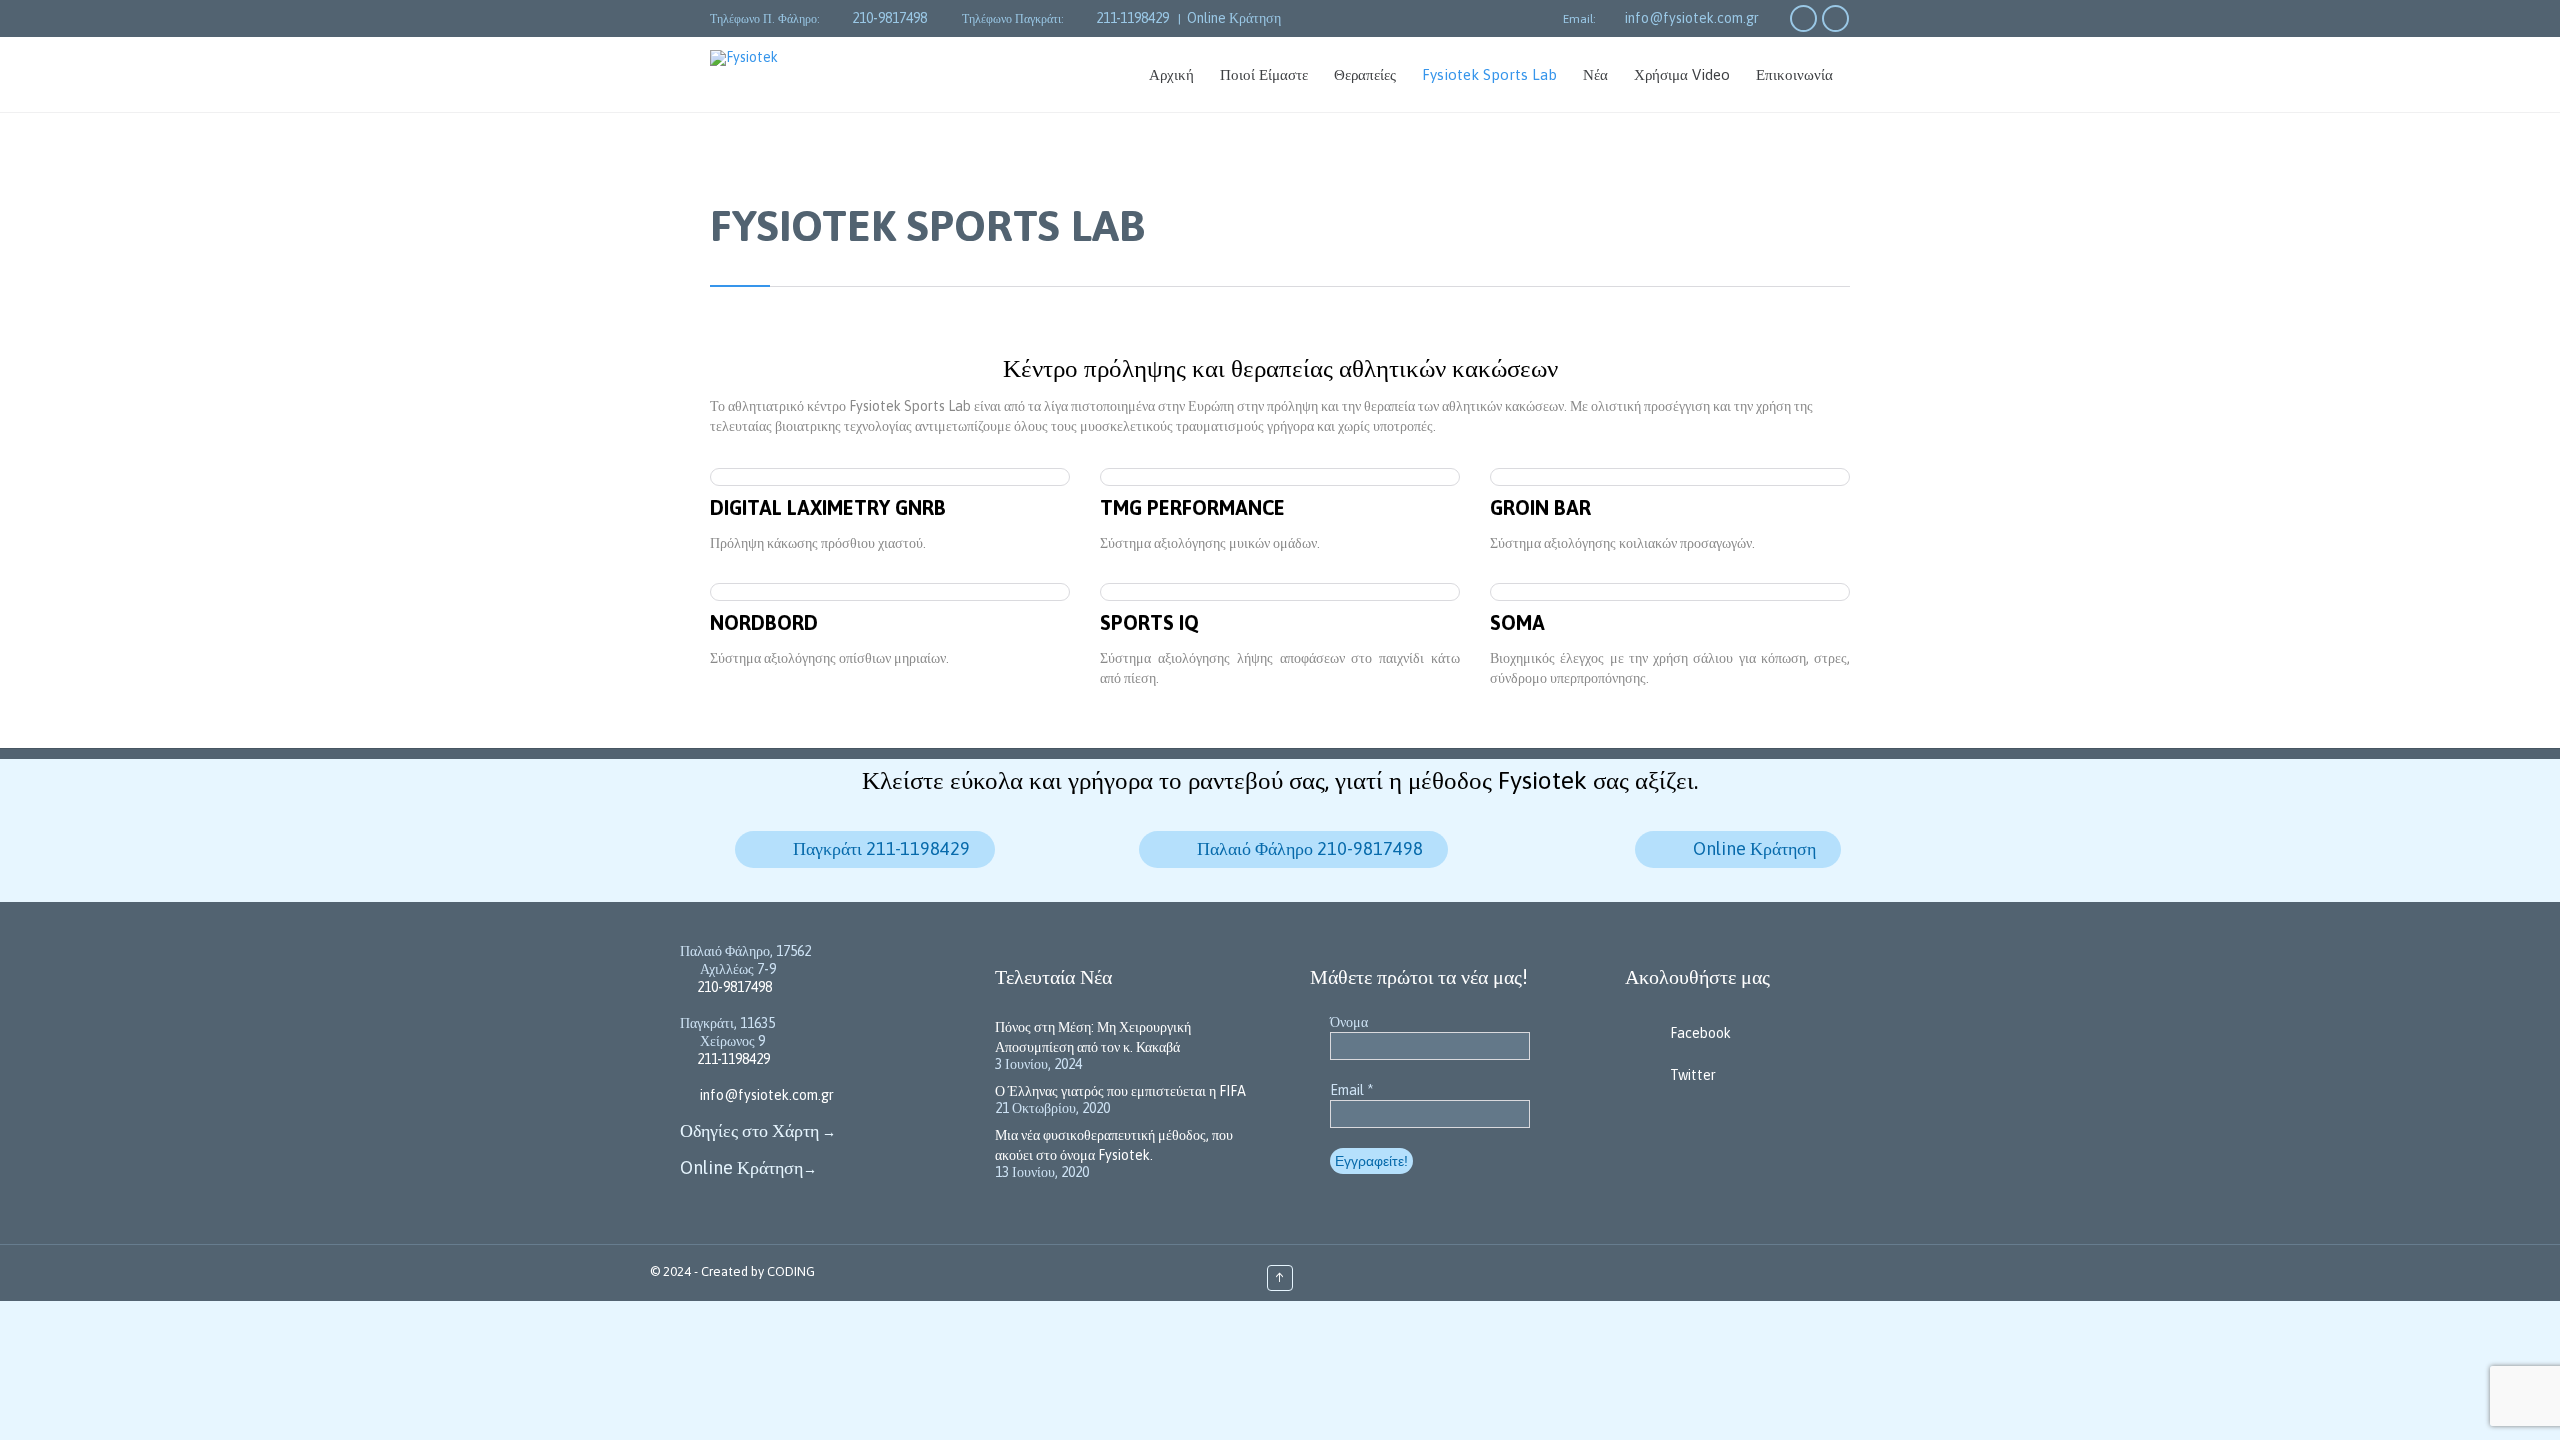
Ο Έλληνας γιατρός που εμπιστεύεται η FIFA (1120, 1091)
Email (1351, 1090)
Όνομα (1349, 1022)
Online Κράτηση (1234, 18)
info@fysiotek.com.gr (1692, 18)
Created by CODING (758, 1271)
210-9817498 (889, 18)
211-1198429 (1132, 18)
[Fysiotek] (789, 57)
